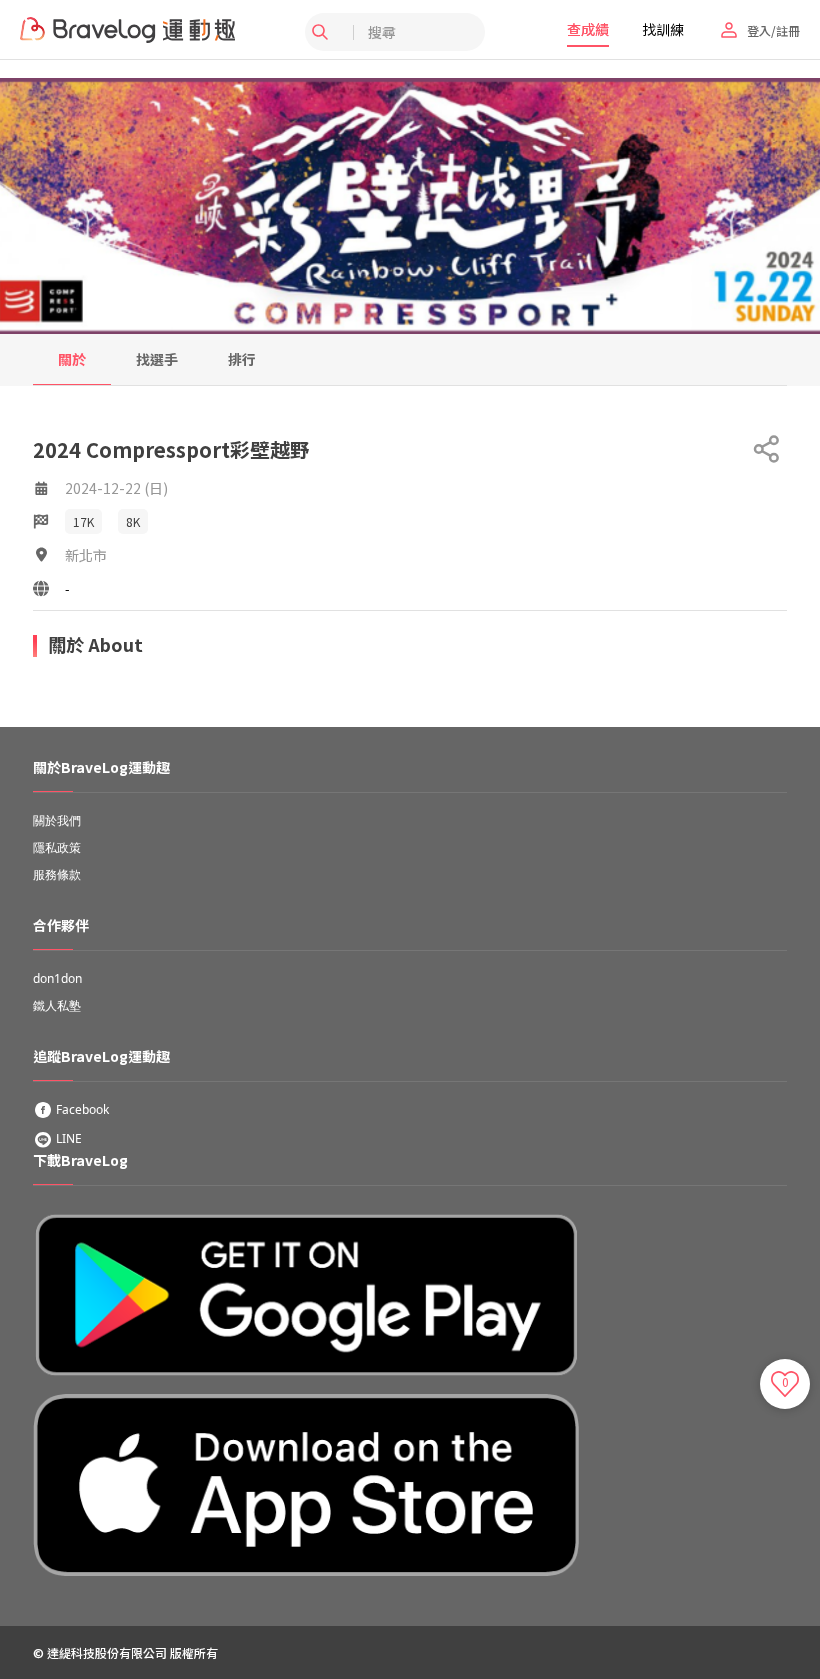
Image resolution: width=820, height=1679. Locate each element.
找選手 (157, 359)
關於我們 (57, 820)
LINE (67, 1138)
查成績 (588, 29)
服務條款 (57, 874)
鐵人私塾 (57, 1005)
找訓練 (663, 29)
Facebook (81, 1109)
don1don (57, 978)
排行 (242, 359)
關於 (72, 359)
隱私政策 (57, 847)
